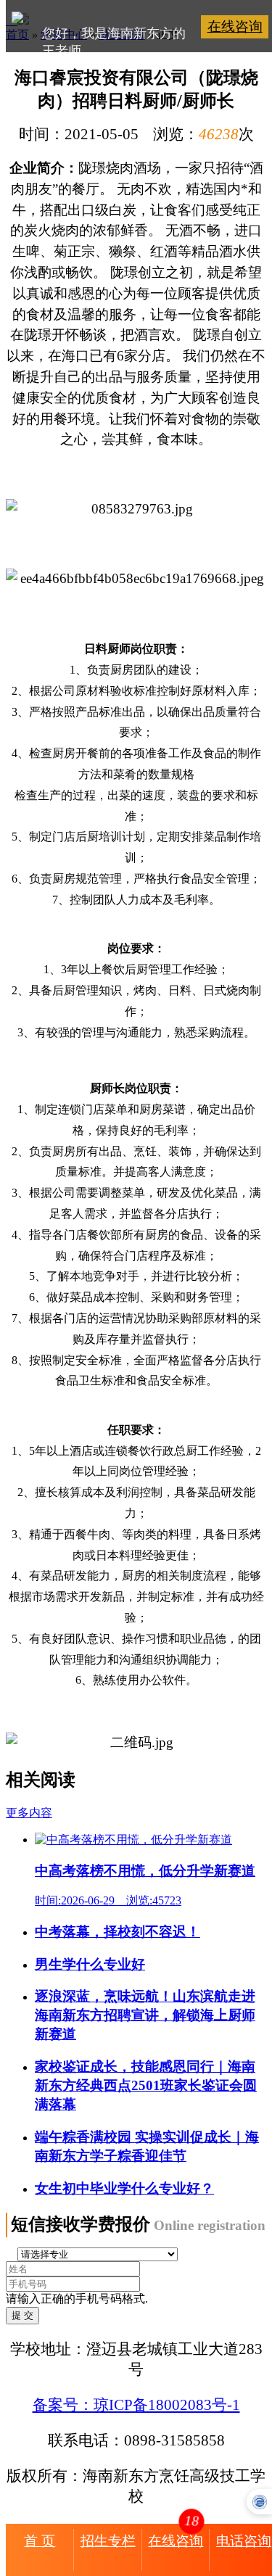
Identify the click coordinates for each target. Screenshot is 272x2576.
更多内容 (29, 1813)
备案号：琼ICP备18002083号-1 (136, 2404)
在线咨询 (235, 26)
